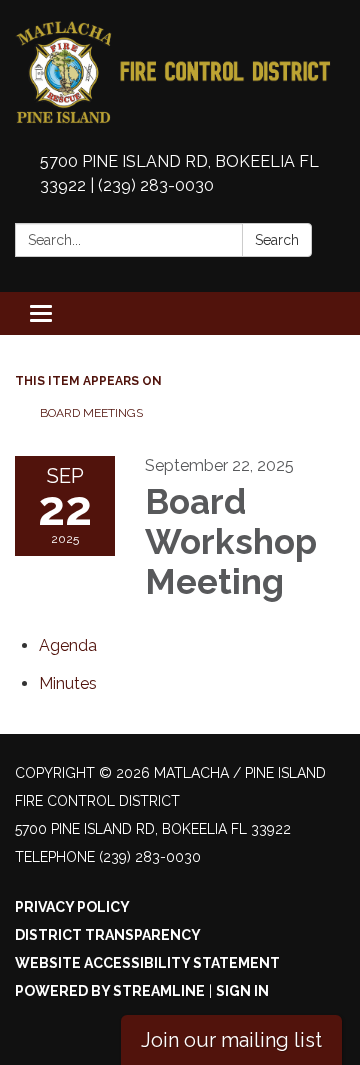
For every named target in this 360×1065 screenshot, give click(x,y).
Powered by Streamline (110, 991)
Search (277, 240)
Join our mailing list (231, 1040)
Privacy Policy (72, 907)
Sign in (242, 991)
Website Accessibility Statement (147, 963)
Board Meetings (91, 413)
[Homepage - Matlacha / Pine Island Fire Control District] (180, 72)
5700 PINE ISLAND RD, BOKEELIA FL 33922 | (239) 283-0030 (179, 173)
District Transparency (108, 935)
